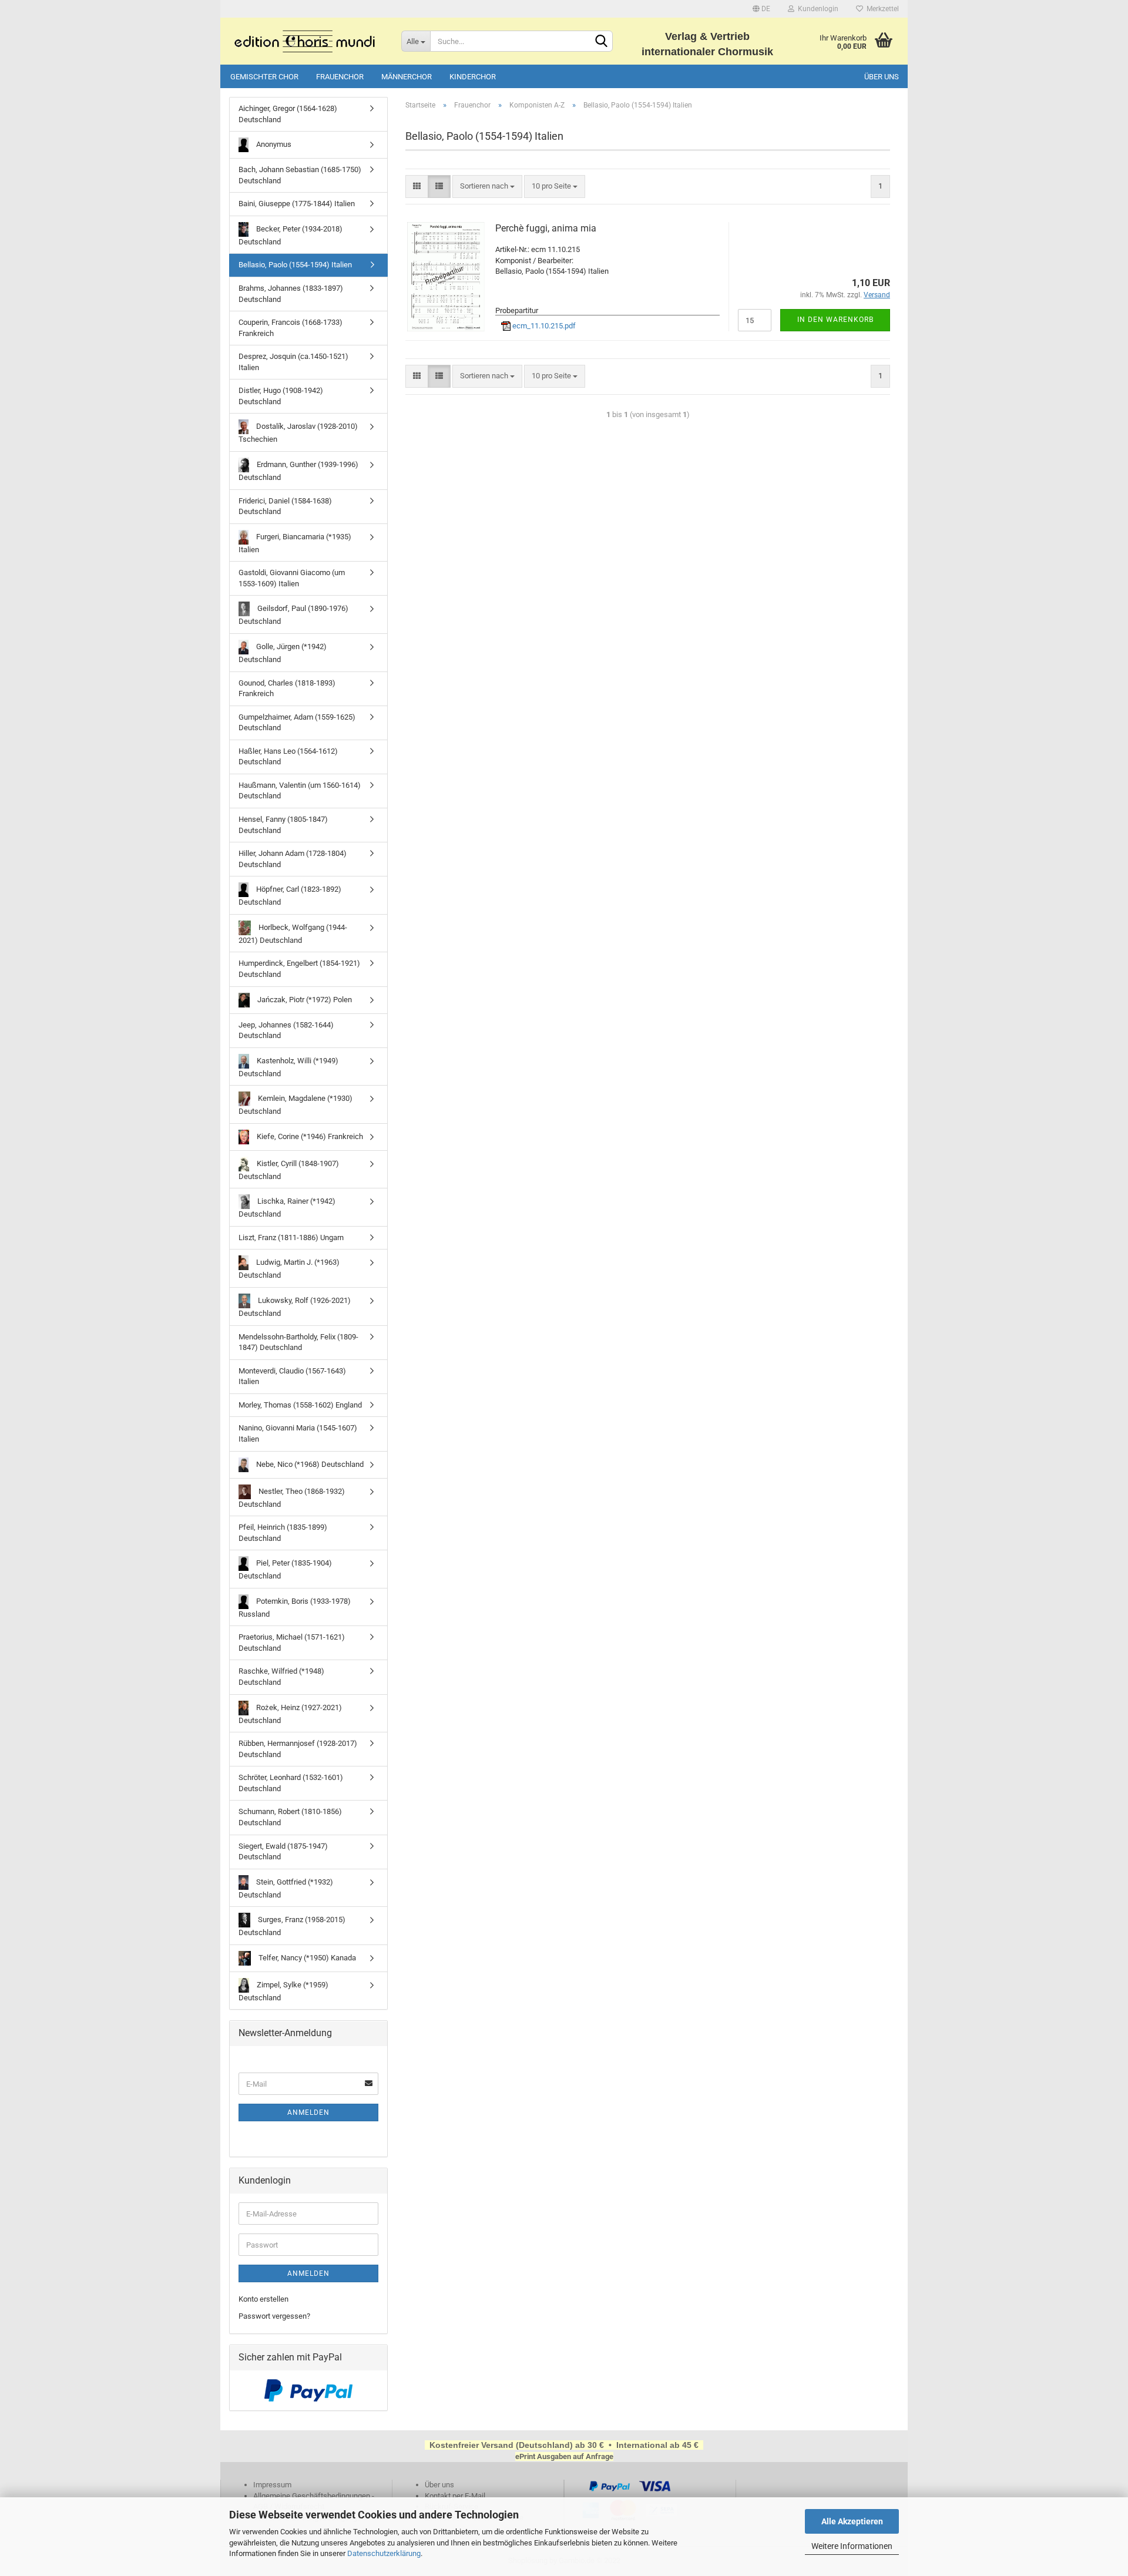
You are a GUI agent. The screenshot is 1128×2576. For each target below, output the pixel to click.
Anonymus (273, 144)
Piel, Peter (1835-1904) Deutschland (285, 1569)
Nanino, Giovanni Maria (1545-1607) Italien (298, 1433)
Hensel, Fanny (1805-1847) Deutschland (283, 825)
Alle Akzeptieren (852, 2521)
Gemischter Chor (264, 77)
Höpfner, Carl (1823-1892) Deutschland (290, 896)
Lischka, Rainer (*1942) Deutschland (287, 1208)
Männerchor (407, 77)
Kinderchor (473, 77)
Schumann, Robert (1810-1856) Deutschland (290, 1817)
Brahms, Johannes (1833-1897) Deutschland (291, 294)
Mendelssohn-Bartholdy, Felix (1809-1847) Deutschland (298, 1342)
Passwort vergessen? (274, 2316)
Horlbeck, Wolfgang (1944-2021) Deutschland (293, 934)
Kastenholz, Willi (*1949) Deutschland (288, 1067)
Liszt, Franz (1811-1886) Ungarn (291, 1237)
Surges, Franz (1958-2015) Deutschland (292, 1926)
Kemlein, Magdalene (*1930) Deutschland (296, 1105)
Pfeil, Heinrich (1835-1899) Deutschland (283, 1533)
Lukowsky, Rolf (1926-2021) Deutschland (295, 1307)
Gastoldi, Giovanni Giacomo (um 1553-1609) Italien (292, 578)
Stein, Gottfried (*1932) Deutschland (286, 1888)
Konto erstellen (263, 2299)
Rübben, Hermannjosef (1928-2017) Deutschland (298, 1749)
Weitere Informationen (852, 2546)
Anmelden (308, 2112)
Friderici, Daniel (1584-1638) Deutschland (285, 506)
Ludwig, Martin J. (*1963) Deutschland (289, 1269)
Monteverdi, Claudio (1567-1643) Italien (292, 1376)
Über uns (882, 77)
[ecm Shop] (306, 41)
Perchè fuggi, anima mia (546, 228)
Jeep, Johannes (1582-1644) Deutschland (286, 1030)
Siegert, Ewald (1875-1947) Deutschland (283, 1852)
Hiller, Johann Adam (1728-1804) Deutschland (293, 859)
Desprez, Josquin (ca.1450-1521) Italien (293, 362)
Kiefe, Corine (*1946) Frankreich (309, 1136)
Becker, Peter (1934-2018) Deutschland (291, 235)
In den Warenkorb (835, 320)
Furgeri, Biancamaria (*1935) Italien (295, 543)
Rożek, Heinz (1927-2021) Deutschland (290, 1714)
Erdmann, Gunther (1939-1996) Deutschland (298, 471)
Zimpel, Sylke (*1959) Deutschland (283, 1991)
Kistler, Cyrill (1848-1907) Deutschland (289, 1170)
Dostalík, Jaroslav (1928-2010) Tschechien (298, 433)
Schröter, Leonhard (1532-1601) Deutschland (291, 1783)
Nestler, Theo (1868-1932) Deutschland (292, 1497)
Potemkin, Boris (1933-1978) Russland (295, 1608)
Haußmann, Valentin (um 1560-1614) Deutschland (300, 791)
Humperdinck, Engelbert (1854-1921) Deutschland (299, 969)
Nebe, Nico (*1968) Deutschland (309, 1464)
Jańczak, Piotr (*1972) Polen (304, 999)
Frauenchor (340, 77)
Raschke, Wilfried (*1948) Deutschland (281, 1677)
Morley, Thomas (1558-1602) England (300, 1405)
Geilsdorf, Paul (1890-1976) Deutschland (293, 615)
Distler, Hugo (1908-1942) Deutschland (281, 396)
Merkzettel (881, 9)
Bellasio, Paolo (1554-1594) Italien (295, 265)
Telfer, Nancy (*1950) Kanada (306, 1958)
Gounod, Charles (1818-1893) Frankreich (287, 688)
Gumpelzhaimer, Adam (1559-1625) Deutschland (297, 723)
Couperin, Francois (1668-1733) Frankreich (291, 328)
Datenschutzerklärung (384, 2553)
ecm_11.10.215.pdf (543, 326)
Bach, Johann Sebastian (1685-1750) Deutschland (300, 175)
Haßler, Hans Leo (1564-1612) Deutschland (288, 757)
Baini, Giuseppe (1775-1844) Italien (297, 204)
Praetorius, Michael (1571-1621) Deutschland (292, 1643)
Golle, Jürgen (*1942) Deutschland (283, 653)
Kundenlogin (816, 9)
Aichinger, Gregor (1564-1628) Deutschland (288, 114)
